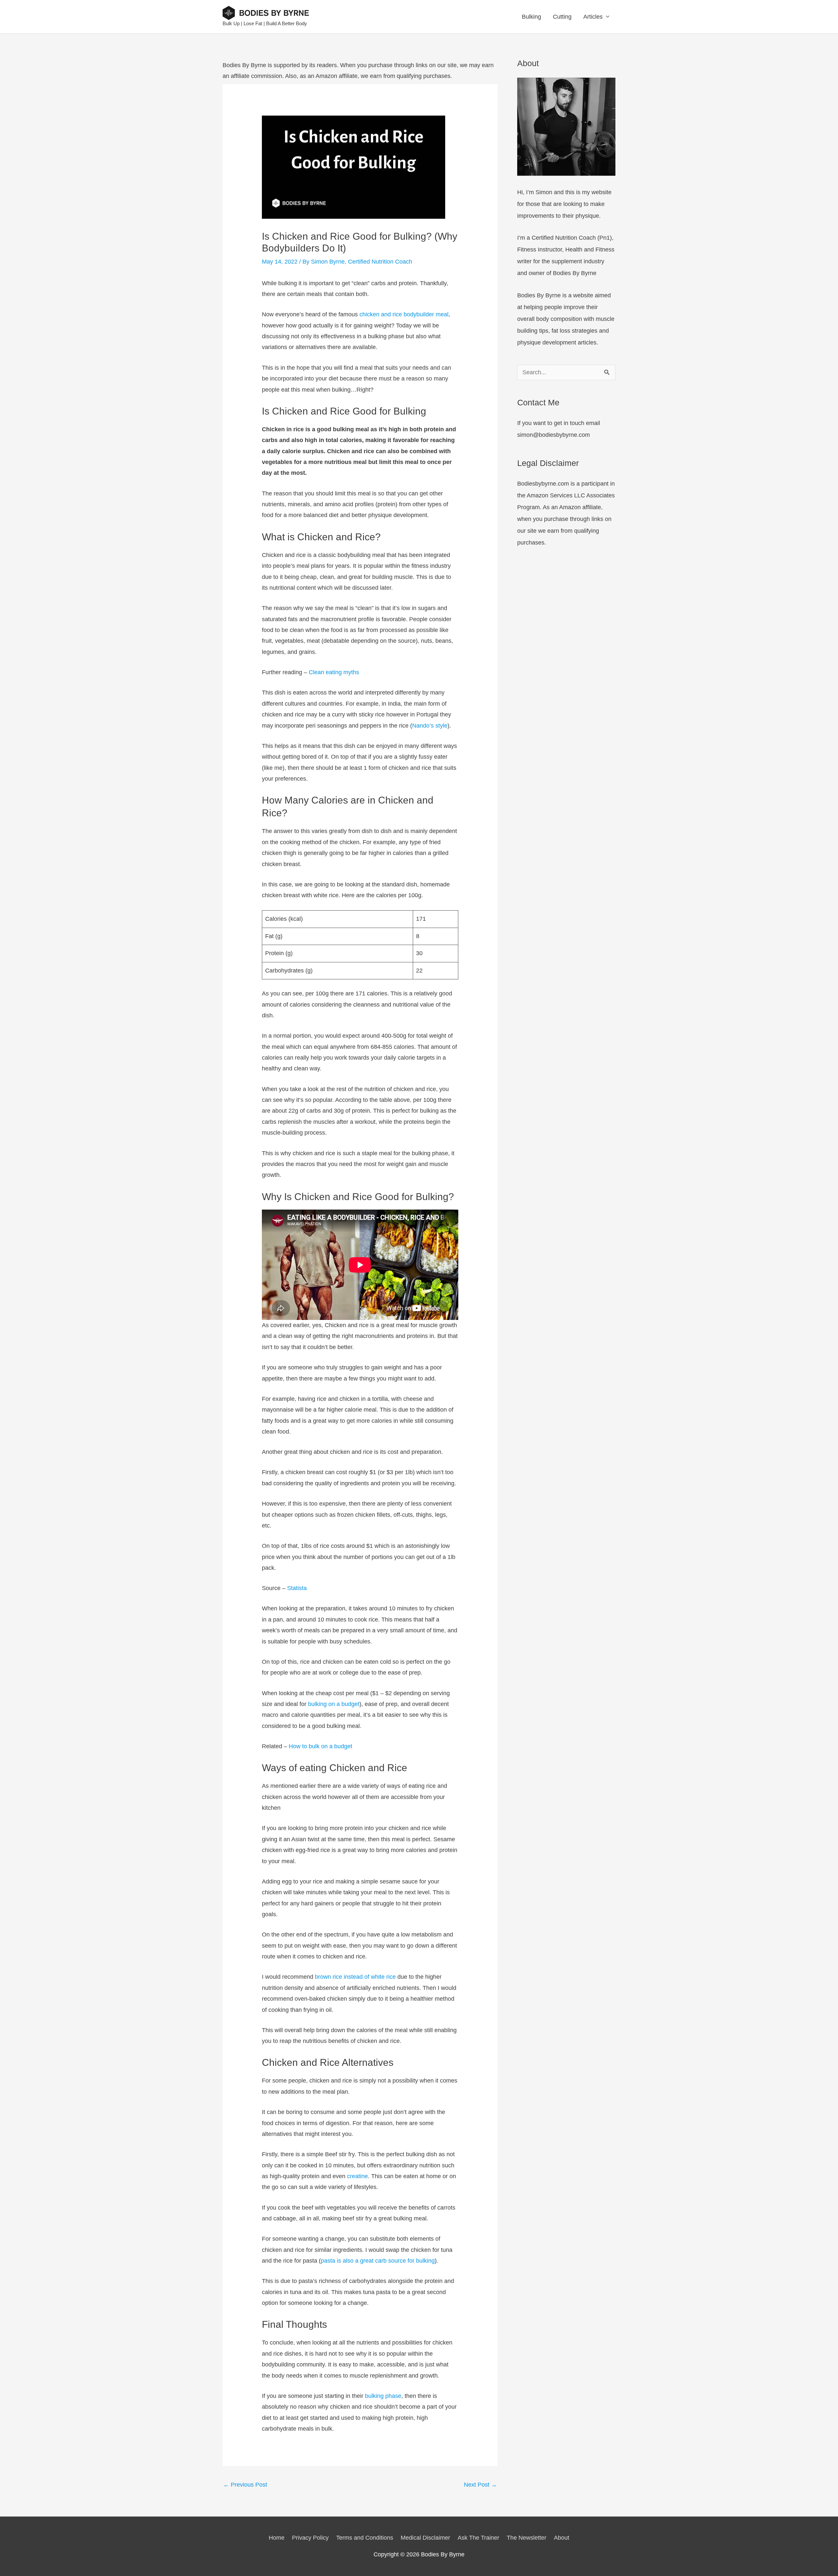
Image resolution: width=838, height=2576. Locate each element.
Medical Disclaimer (425, 2538)
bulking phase (383, 2396)
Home (277, 2538)
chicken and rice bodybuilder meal (404, 314)
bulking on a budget (334, 1704)
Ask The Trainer (478, 2538)
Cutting (562, 17)
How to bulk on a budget (320, 1746)
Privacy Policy (310, 2538)
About (562, 2538)
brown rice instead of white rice (355, 1977)
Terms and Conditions (365, 2538)
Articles (593, 17)
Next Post (480, 2485)
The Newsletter (527, 2538)
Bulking (531, 17)
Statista (297, 1588)
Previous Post (245, 2485)
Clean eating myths (334, 672)
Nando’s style (430, 726)
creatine (357, 2176)
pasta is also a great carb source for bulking (378, 2261)
